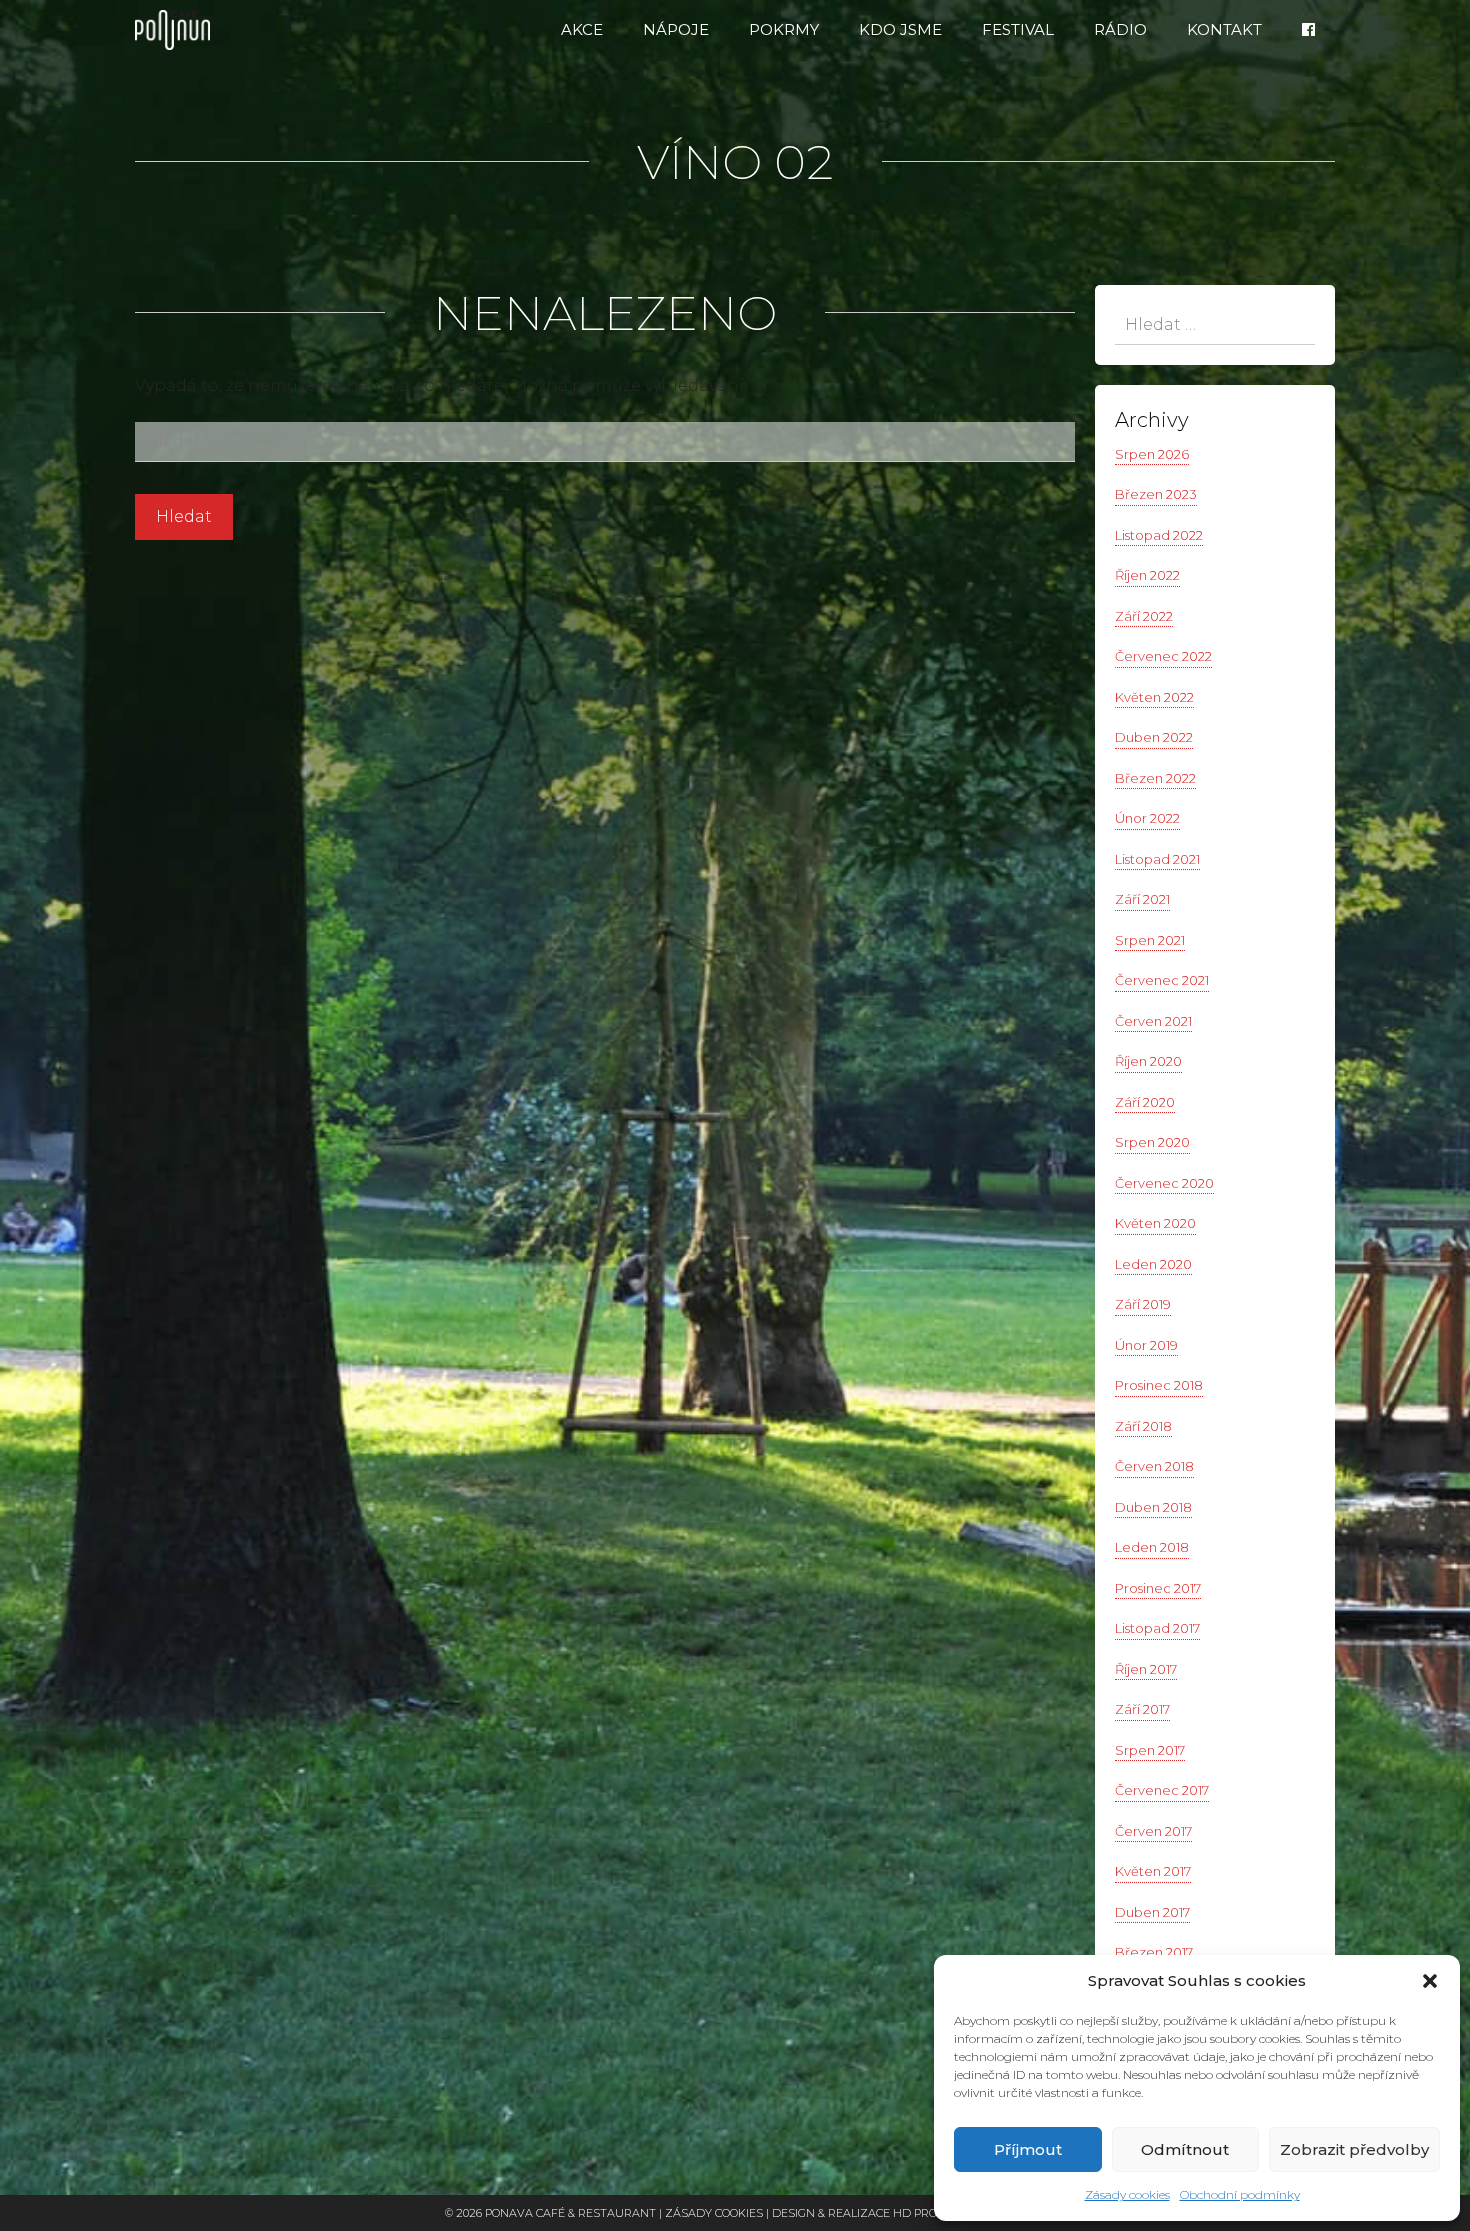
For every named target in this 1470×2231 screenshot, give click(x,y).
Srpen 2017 (1150, 1750)
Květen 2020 (1155, 1223)
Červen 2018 (1154, 1466)
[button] (1430, 1981)
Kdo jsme (900, 29)
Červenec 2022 (1163, 656)
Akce (582, 29)
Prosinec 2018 (1159, 1385)
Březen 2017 (1154, 1952)
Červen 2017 (1153, 1831)
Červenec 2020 (1164, 1183)
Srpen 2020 (1152, 1142)
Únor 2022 (1147, 818)
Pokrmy (784, 29)
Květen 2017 (1153, 1871)
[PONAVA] (177, 30)
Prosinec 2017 (1158, 1588)
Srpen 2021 (1150, 940)
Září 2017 (1142, 1709)
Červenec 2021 (1162, 980)
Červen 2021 (1153, 1021)
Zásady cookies (1127, 2194)
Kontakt (1224, 29)
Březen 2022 (1155, 778)
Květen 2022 (1154, 697)
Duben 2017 (1152, 1912)
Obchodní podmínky (1240, 2194)
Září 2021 (1142, 899)
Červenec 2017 (1162, 1790)
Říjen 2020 (1148, 1061)
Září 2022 (1144, 616)
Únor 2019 (1146, 1345)
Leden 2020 (1153, 1264)
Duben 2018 (1153, 1507)
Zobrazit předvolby (1354, 2149)
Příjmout (1028, 2149)
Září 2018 (1143, 1426)
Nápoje (676, 29)
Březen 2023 (1156, 494)
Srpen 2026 (1152, 454)
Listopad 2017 (1157, 1628)
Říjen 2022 (1147, 575)
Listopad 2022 (1159, 535)
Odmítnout (1185, 2149)
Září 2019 (1143, 1304)
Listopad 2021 (1157, 859)
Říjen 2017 (1146, 1669)
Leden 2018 (1152, 1547)
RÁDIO (1120, 29)
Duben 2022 (1154, 737)
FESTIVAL (1018, 29)
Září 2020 (1145, 1102)
